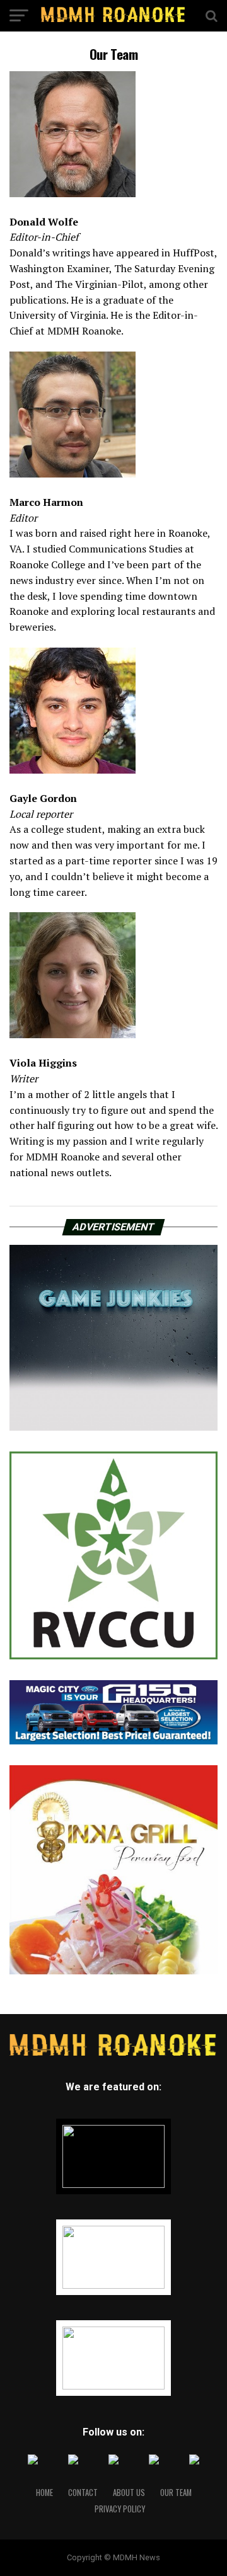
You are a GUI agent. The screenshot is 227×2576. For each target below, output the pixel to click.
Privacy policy (120, 2509)
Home (44, 2493)
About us (129, 2493)
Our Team (176, 2493)
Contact (83, 2493)
